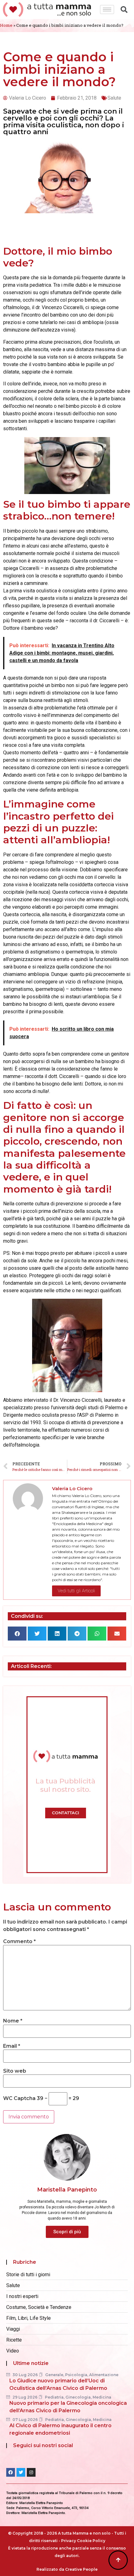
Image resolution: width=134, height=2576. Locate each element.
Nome (13, 2021)
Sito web (15, 2071)
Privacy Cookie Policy (83, 2541)
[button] (17, 1634)
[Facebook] (11, 2472)
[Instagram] (31, 2472)
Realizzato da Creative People (67, 2569)
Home (6, 25)
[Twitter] (21, 2472)
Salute (114, 98)
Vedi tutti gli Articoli (76, 1591)
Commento (19, 1942)
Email (12, 2046)
